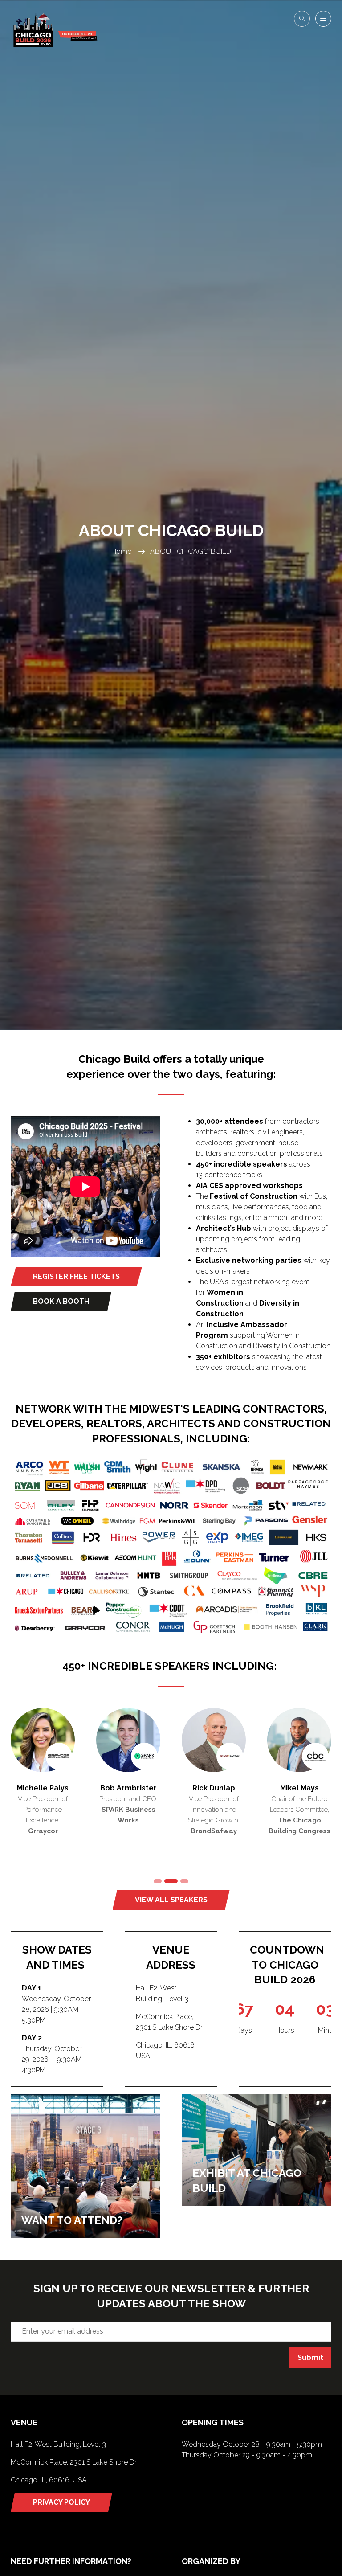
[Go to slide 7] (184, 1881)
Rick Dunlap (214, 1788)
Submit (310, 2357)
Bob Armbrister (128, 1788)
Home (121, 551)
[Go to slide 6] (171, 1881)
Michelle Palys (43, 1788)
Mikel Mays (299, 1788)
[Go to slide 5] (158, 1881)
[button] (302, 19)
